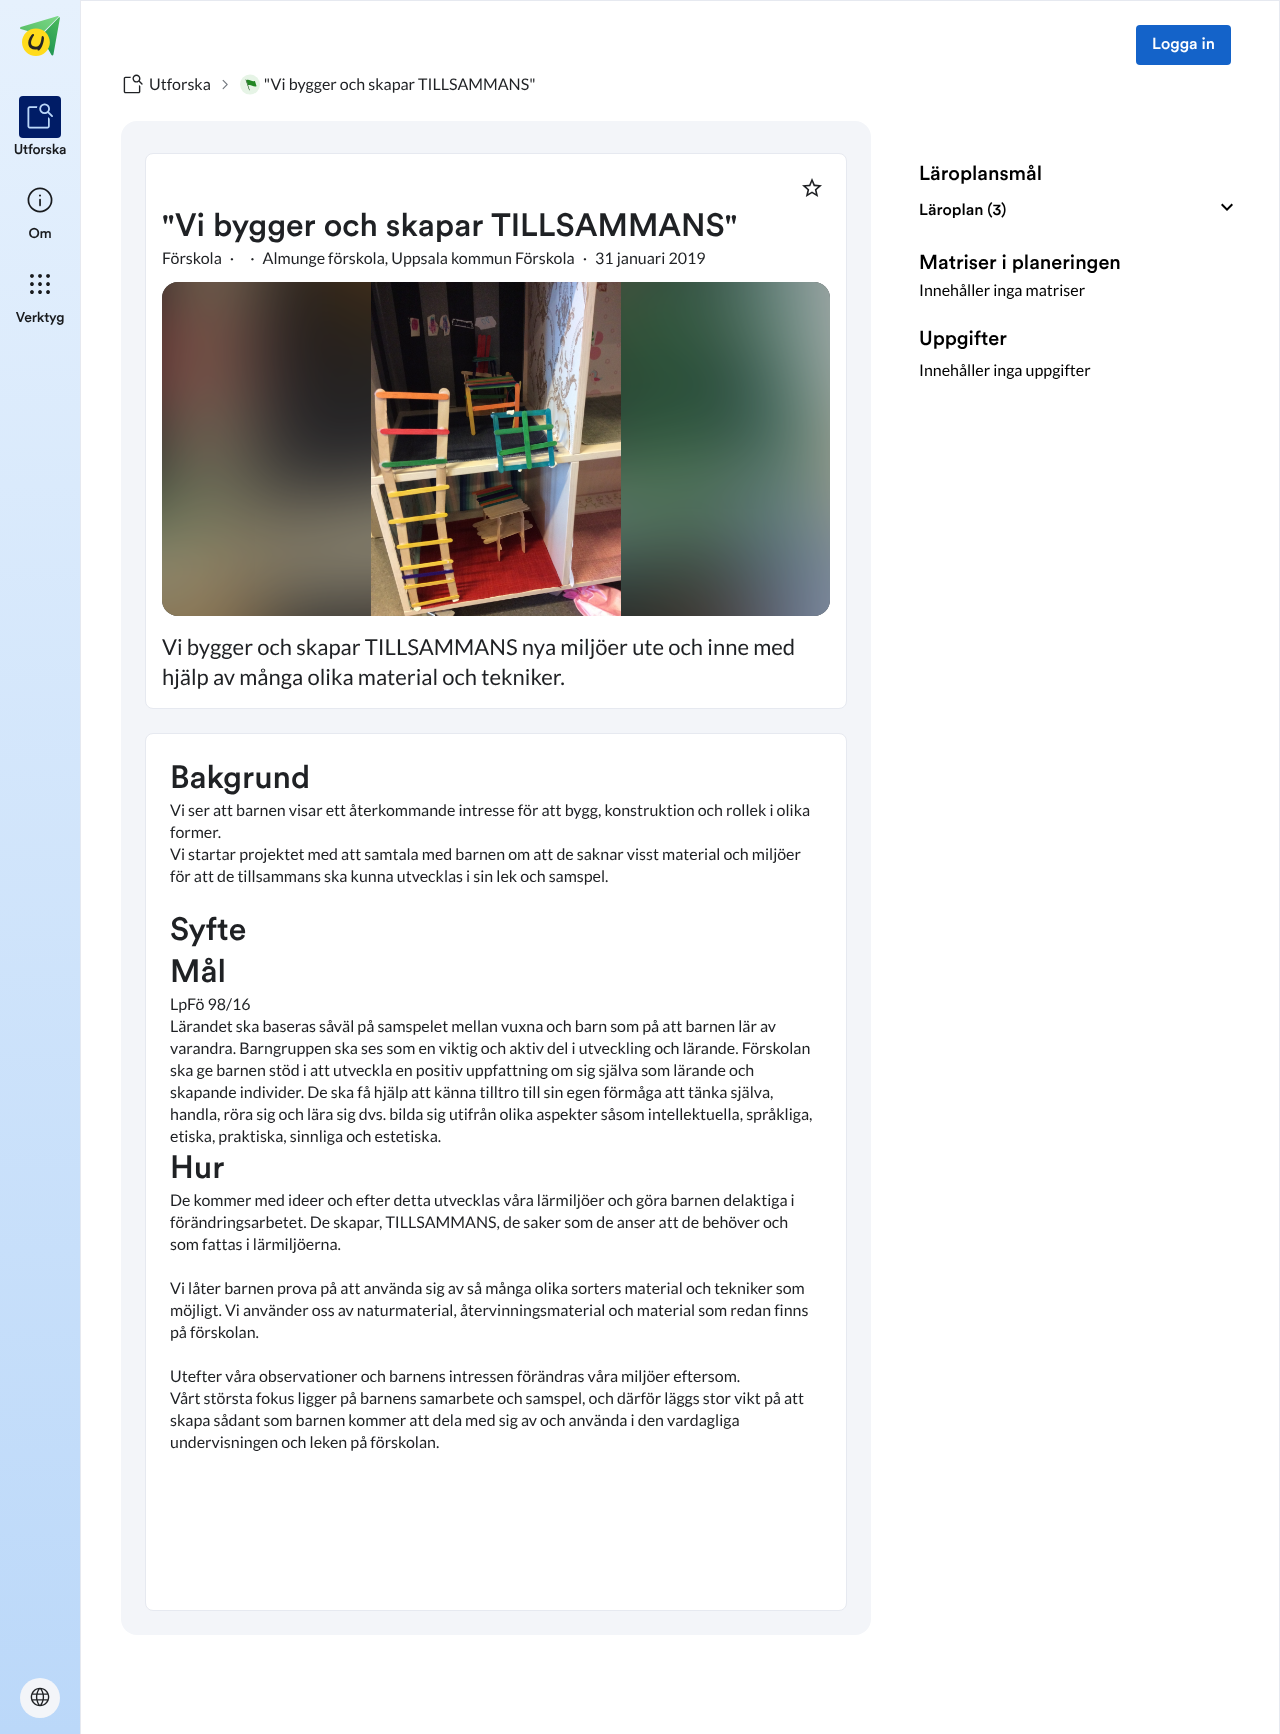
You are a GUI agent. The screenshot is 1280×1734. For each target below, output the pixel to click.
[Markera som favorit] (812, 188)
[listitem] (40, 128)
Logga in (1183, 45)
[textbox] (496, 1172)
